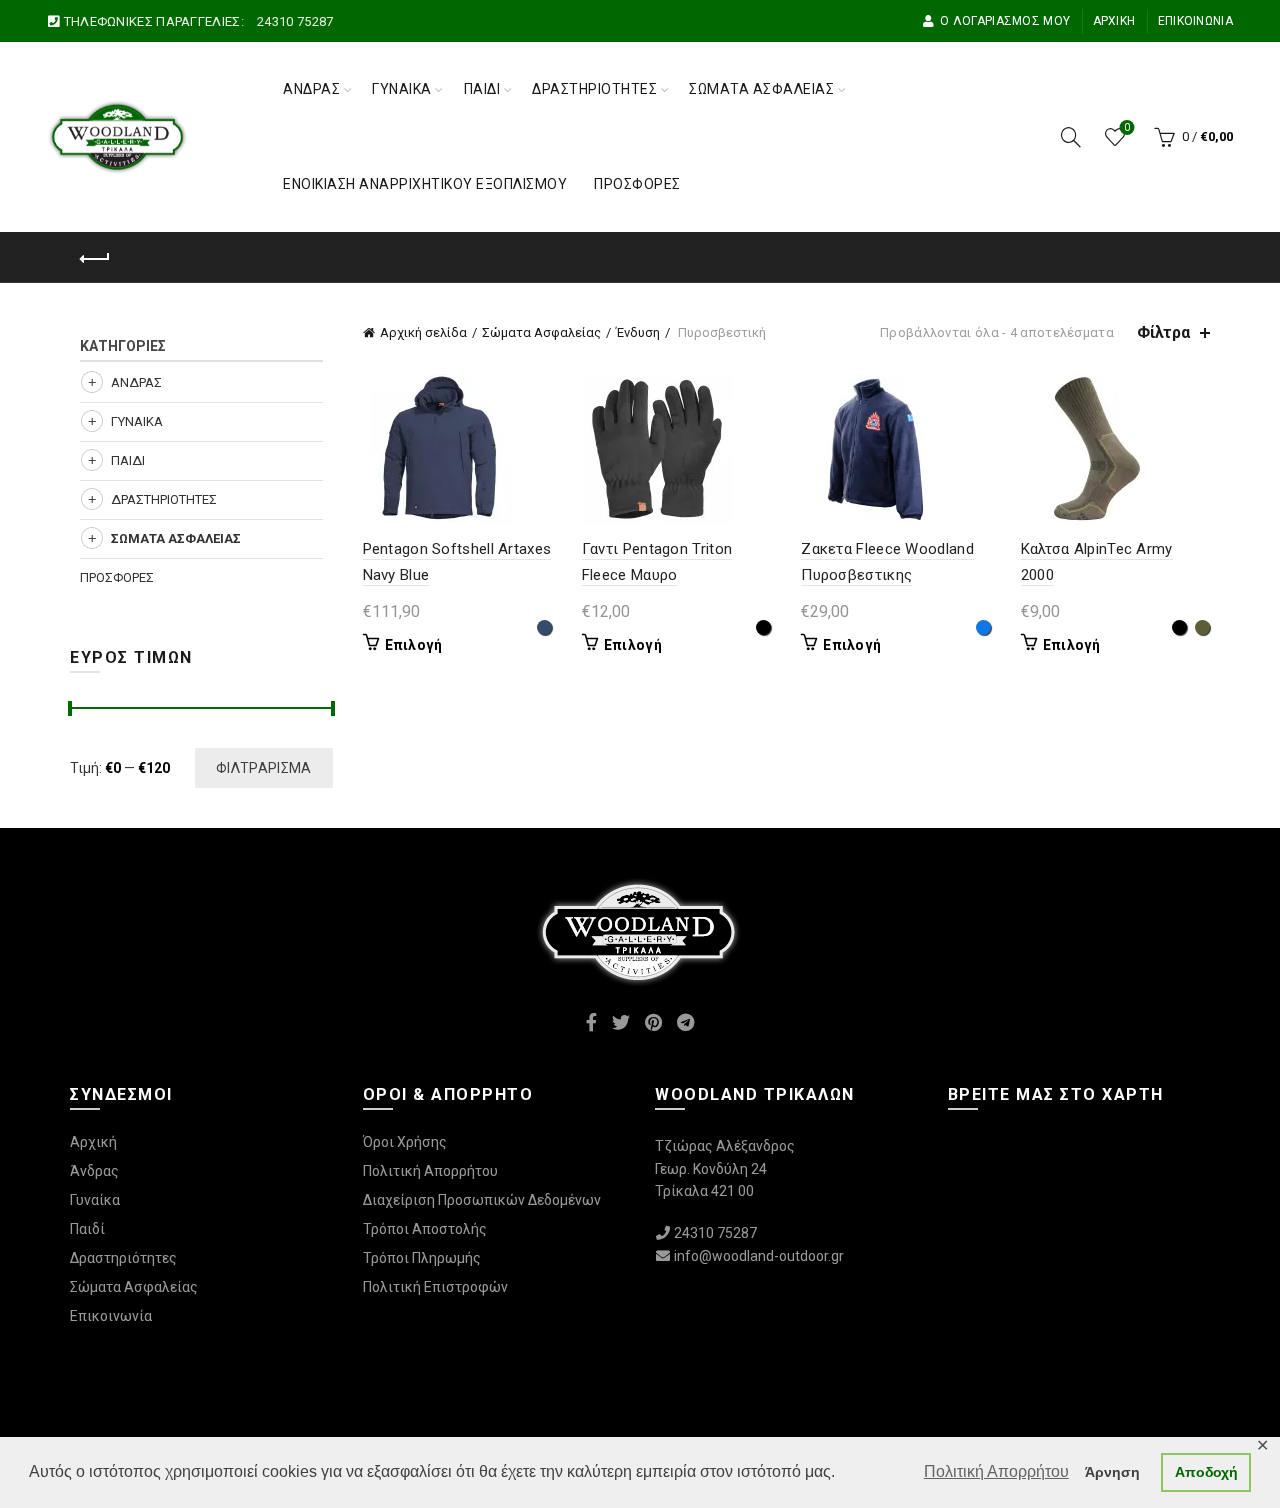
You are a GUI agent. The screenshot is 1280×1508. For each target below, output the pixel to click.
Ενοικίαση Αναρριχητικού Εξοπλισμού (425, 184)
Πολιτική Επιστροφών (435, 1287)
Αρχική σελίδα (423, 332)
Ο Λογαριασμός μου (1005, 21)
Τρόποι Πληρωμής (422, 1258)
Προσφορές (637, 184)
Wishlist (1127, 127)
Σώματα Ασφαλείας (761, 89)
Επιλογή (414, 645)
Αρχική (1114, 21)
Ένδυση (638, 332)
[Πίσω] (95, 259)
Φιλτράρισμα (263, 768)
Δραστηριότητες (594, 89)
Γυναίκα (402, 89)
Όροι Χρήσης (405, 1142)
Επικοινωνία (1195, 21)
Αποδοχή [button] (1206, 1472)
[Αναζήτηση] (1071, 137)
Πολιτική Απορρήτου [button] (996, 1471)
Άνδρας (311, 89)
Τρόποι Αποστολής (425, 1229)
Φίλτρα (1163, 332)
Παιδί (482, 89)
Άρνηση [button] (1112, 1472)
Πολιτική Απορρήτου (430, 1171)
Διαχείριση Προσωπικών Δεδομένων (482, 1200)
